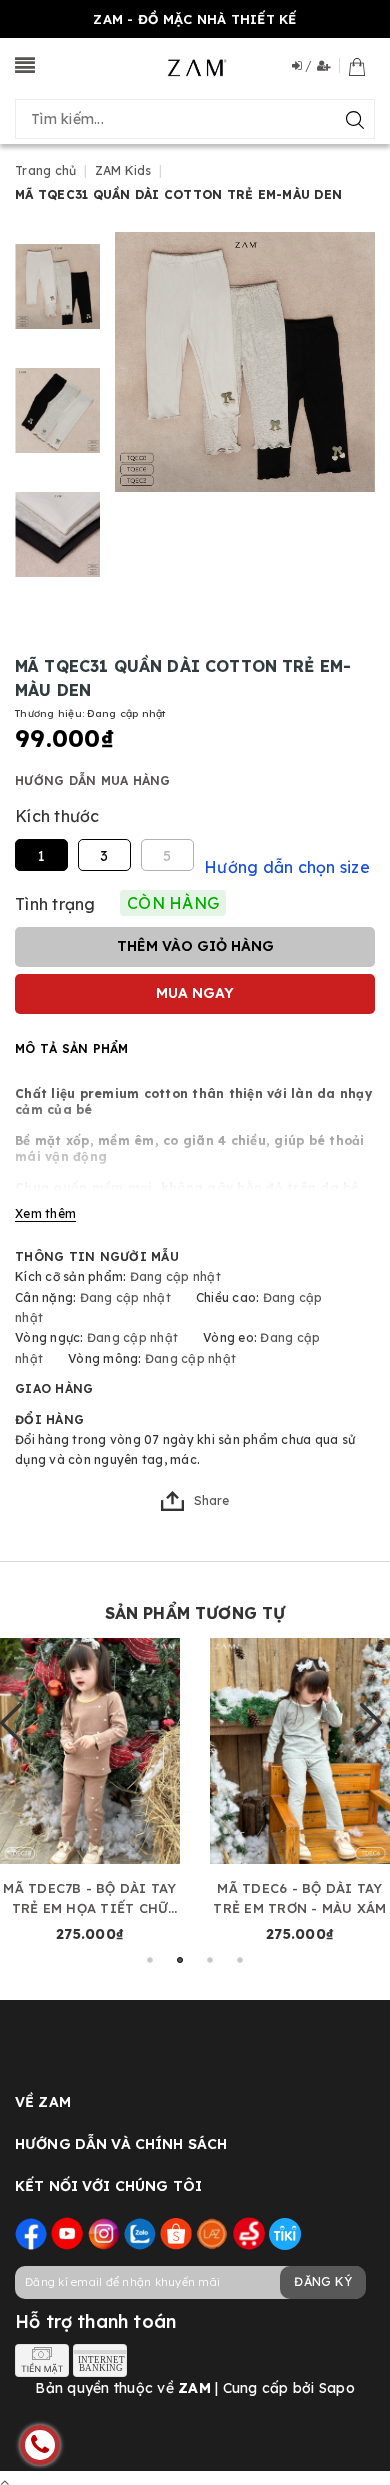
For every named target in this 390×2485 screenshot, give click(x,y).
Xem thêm (45, 1213)
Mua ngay (195, 993)
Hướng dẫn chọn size (287, 867)
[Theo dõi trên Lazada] (212, 2232)
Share (211, 1500)
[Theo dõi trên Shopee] (176, 2232)
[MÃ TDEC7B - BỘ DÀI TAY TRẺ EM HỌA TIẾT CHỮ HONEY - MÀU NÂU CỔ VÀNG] (90, 1751)
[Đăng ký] (328, 65)
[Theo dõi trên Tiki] (285, 2232)
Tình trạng (55, 904)
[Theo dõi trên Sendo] (249, 2232)
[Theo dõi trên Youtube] (67, 2232)
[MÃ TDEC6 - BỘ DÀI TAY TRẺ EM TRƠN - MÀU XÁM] (300, 1751)
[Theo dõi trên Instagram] (104, 2232)
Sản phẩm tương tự (195, 1613)
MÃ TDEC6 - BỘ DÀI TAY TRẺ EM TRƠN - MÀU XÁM (299, 1898)
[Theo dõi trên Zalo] (140, 2232)
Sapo (337, 2388)
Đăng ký (323, 2281)
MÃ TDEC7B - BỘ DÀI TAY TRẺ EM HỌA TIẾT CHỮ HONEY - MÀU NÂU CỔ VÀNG (89, 1899)
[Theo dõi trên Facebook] (31, 2232)
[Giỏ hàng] (357, 65)
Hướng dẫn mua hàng (93, 780)
